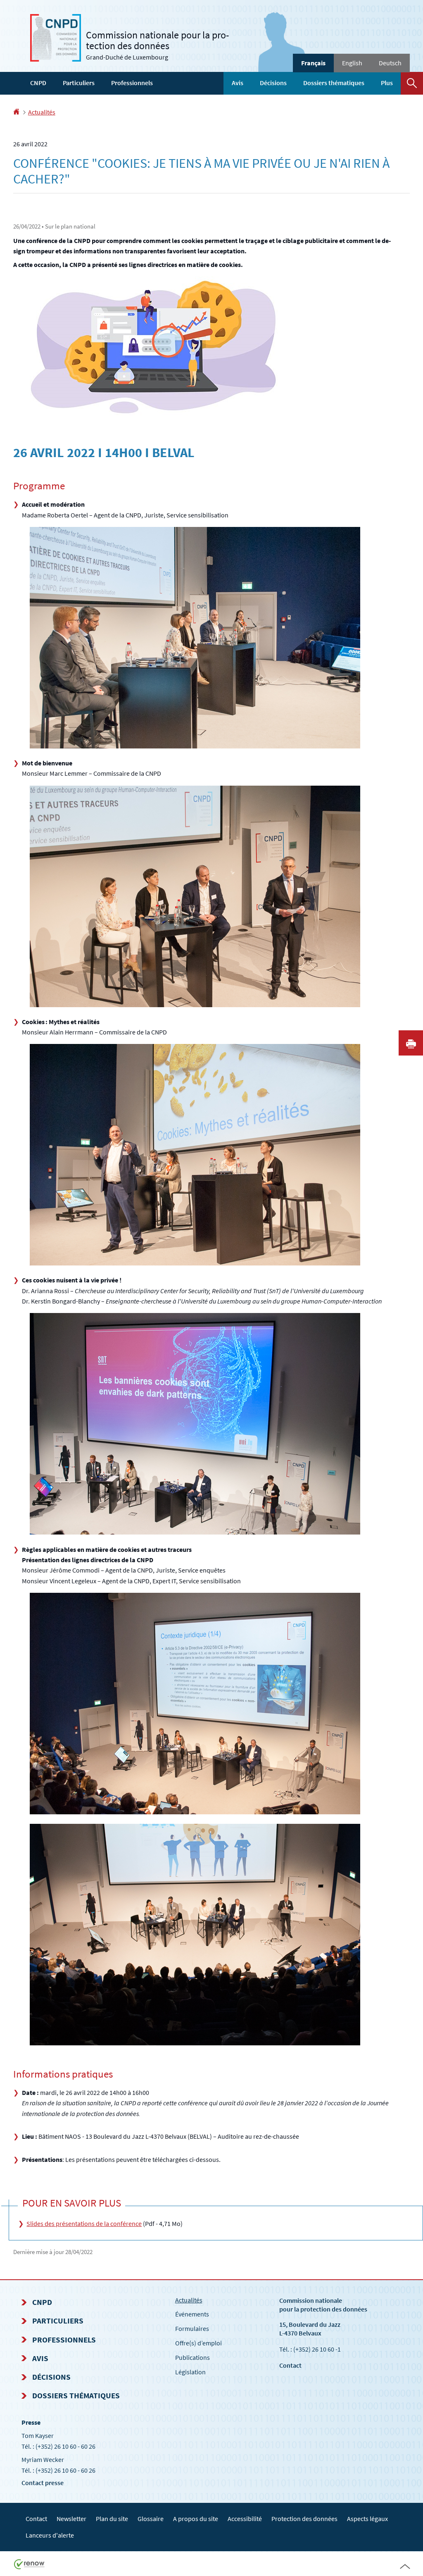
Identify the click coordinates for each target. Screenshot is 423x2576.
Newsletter (71, 2519)
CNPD (38, 83)
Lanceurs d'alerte (50, 2535)
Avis (238, 83)
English (352, 63)
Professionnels (132, 83)
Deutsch (390, 63)
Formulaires (192, 2328)
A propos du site (196, 2519)
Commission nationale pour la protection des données (323, 2305)
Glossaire (151, 2519)
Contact (290, 2365)
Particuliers (79, 83)
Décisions (273, 83)
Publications (192, 2357)
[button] (412, 83)
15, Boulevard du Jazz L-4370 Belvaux (310, 2329)
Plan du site (112, 2519)
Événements (192, 2314)
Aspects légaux (367, 2519)
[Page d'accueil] (16, 112)
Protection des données (304, 2519)
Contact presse (43, 2483)
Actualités (42, 112)
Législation (190, 2372)
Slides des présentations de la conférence (84, 2223)
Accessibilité (245, 2519)
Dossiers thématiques (334, 83)
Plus (387, 83)
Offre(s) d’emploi (198, 2343)
